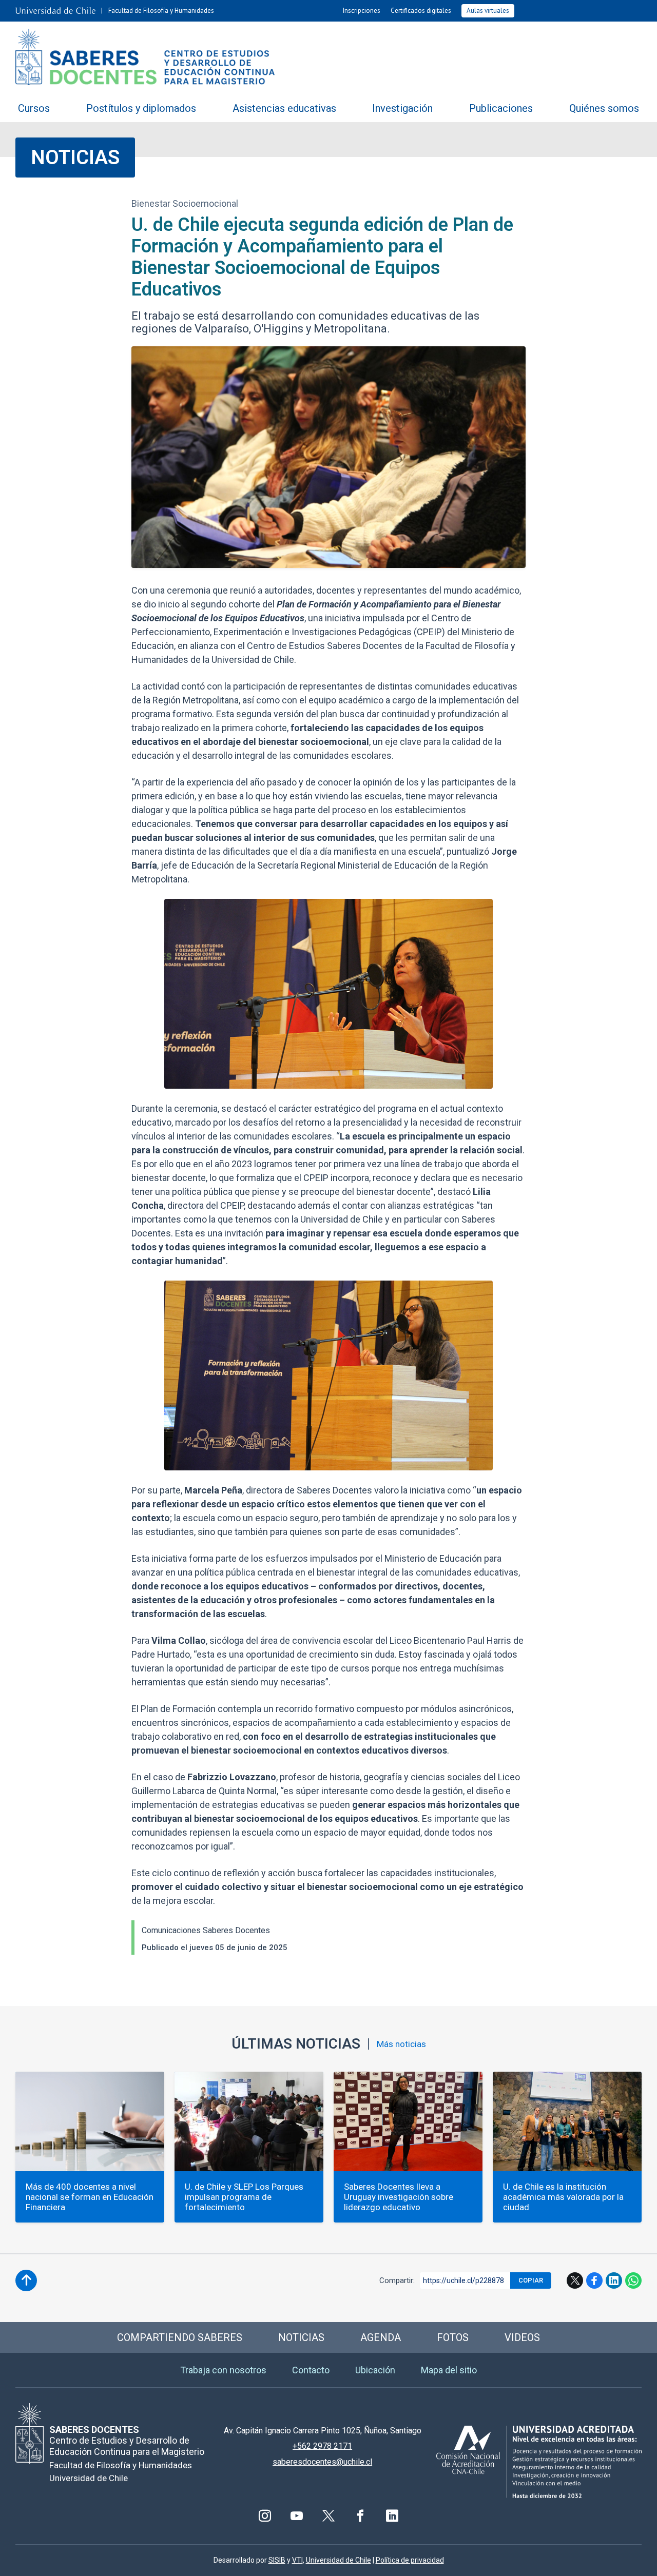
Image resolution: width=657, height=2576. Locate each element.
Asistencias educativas (284, 108)
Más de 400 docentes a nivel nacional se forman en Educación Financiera (90, 2197)
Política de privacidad (410, 2560)
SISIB (277, 2560)
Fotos (453, 2337)
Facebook (594, 2280)
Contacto (311, 2370)
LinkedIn (614, 2280)
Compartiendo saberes (180, 2337)
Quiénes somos (604, 108)
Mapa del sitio (449, 2370)
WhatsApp (633, 2280)
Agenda (381, 2337)
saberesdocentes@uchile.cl (322, 2462)
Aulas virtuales (488, 11)
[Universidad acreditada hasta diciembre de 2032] (539, 2462)
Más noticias (401, 2044)
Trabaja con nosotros (223, 2370)
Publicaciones (501, 108)
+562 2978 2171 (322, 2446)
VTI (297, 2560)
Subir (26, 2280)
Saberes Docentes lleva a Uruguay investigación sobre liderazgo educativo (399, 2197)
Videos (522, 2337)
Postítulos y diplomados (141, 108)
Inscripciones (362, 11)
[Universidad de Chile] (55, 11)
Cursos (34, 108)
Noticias (75, 157)
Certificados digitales (421, 11)
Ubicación (375, 2370)
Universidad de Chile (339, 2560)
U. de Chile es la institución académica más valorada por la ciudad (563, 2197)
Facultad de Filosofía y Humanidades (161, 11)
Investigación (402, 108)
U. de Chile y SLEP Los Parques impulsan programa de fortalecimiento (244, 2197)
